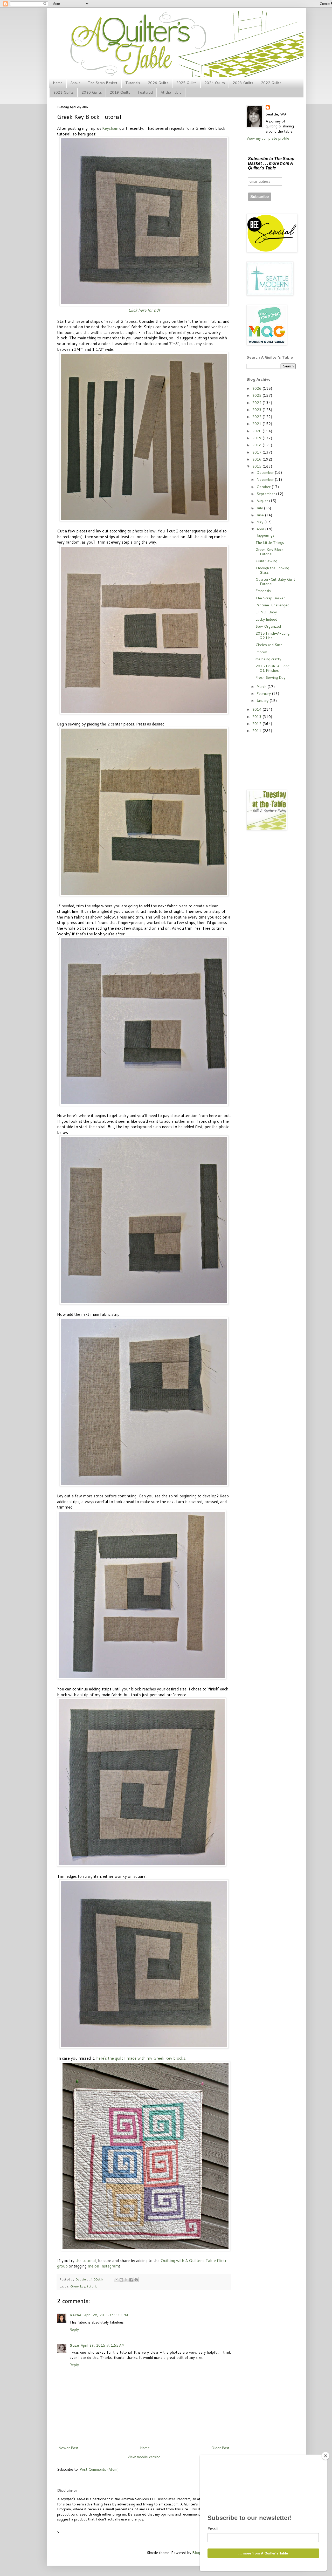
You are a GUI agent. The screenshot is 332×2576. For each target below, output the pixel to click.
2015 (257, 466)
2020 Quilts (92, 92)
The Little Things (270, 543)
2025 (257, 395)
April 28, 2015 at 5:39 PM (106, 2315)
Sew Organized (268, 626)
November (266, 479)
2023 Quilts (243, 83)
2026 (257, 388)
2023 (257, 410)
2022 (257, 417)
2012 (257, 724)
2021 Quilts (63, 92)
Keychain (110, 128)
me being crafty (268, 659)
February (264, 694)
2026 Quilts (158, 83)
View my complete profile (268, 138)
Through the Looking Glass (272, 570)
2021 (257, 424)
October (264, 487)
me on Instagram (103, 2266)
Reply (74, 2330)
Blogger (199, 2553)
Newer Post (68, 2448)
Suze (74, 2345)
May (260, 522)
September (266, 494)
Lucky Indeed (266, 619)
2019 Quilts (120, 92)
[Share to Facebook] (131, 2280)
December (266, 472)
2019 (257, 438)
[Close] (326, 2456)
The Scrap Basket (103, 83)
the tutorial (86, 2260)
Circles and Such (269, 645)
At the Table (171, 92)
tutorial (93, 2286)
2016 (257, 459)
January (263, 701)
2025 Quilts (186, 83)
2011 (257, 731)
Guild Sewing (266, 561)
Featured (145, 92)
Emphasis (263, 591)
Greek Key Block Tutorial (269, 552)
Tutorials (133, 83)
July (260, 508)
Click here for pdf (144, 310)
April (261, 529)
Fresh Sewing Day (270, 677)
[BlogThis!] (121, 2280)
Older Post (220, 2448)
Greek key (78, 2286)
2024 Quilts (215, 83)
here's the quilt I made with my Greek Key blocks (141, 2058)
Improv (261, 652)
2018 (257, 445)
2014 (257, 709)
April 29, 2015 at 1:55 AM (103, 2345)
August (263, 501)
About (75, 83)
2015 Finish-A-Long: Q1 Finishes (273, 668)
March (262, 687)
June (261, 515)
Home (58, 83)
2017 (257, 452)
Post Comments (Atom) (99, 2469)
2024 (257, 403)
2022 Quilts (271, 83)
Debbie (81, 2279)
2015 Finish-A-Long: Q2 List (273, 636)
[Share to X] (126, 2280)
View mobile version (144, 2457)
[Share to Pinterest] (136, 2280)
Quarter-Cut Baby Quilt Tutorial (275, 582)
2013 (257, 717)
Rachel (76, 2315)
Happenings (265, 535)
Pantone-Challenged (272, 605)
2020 (257, 431)
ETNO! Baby (266, 612)
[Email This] (116, 2280)
